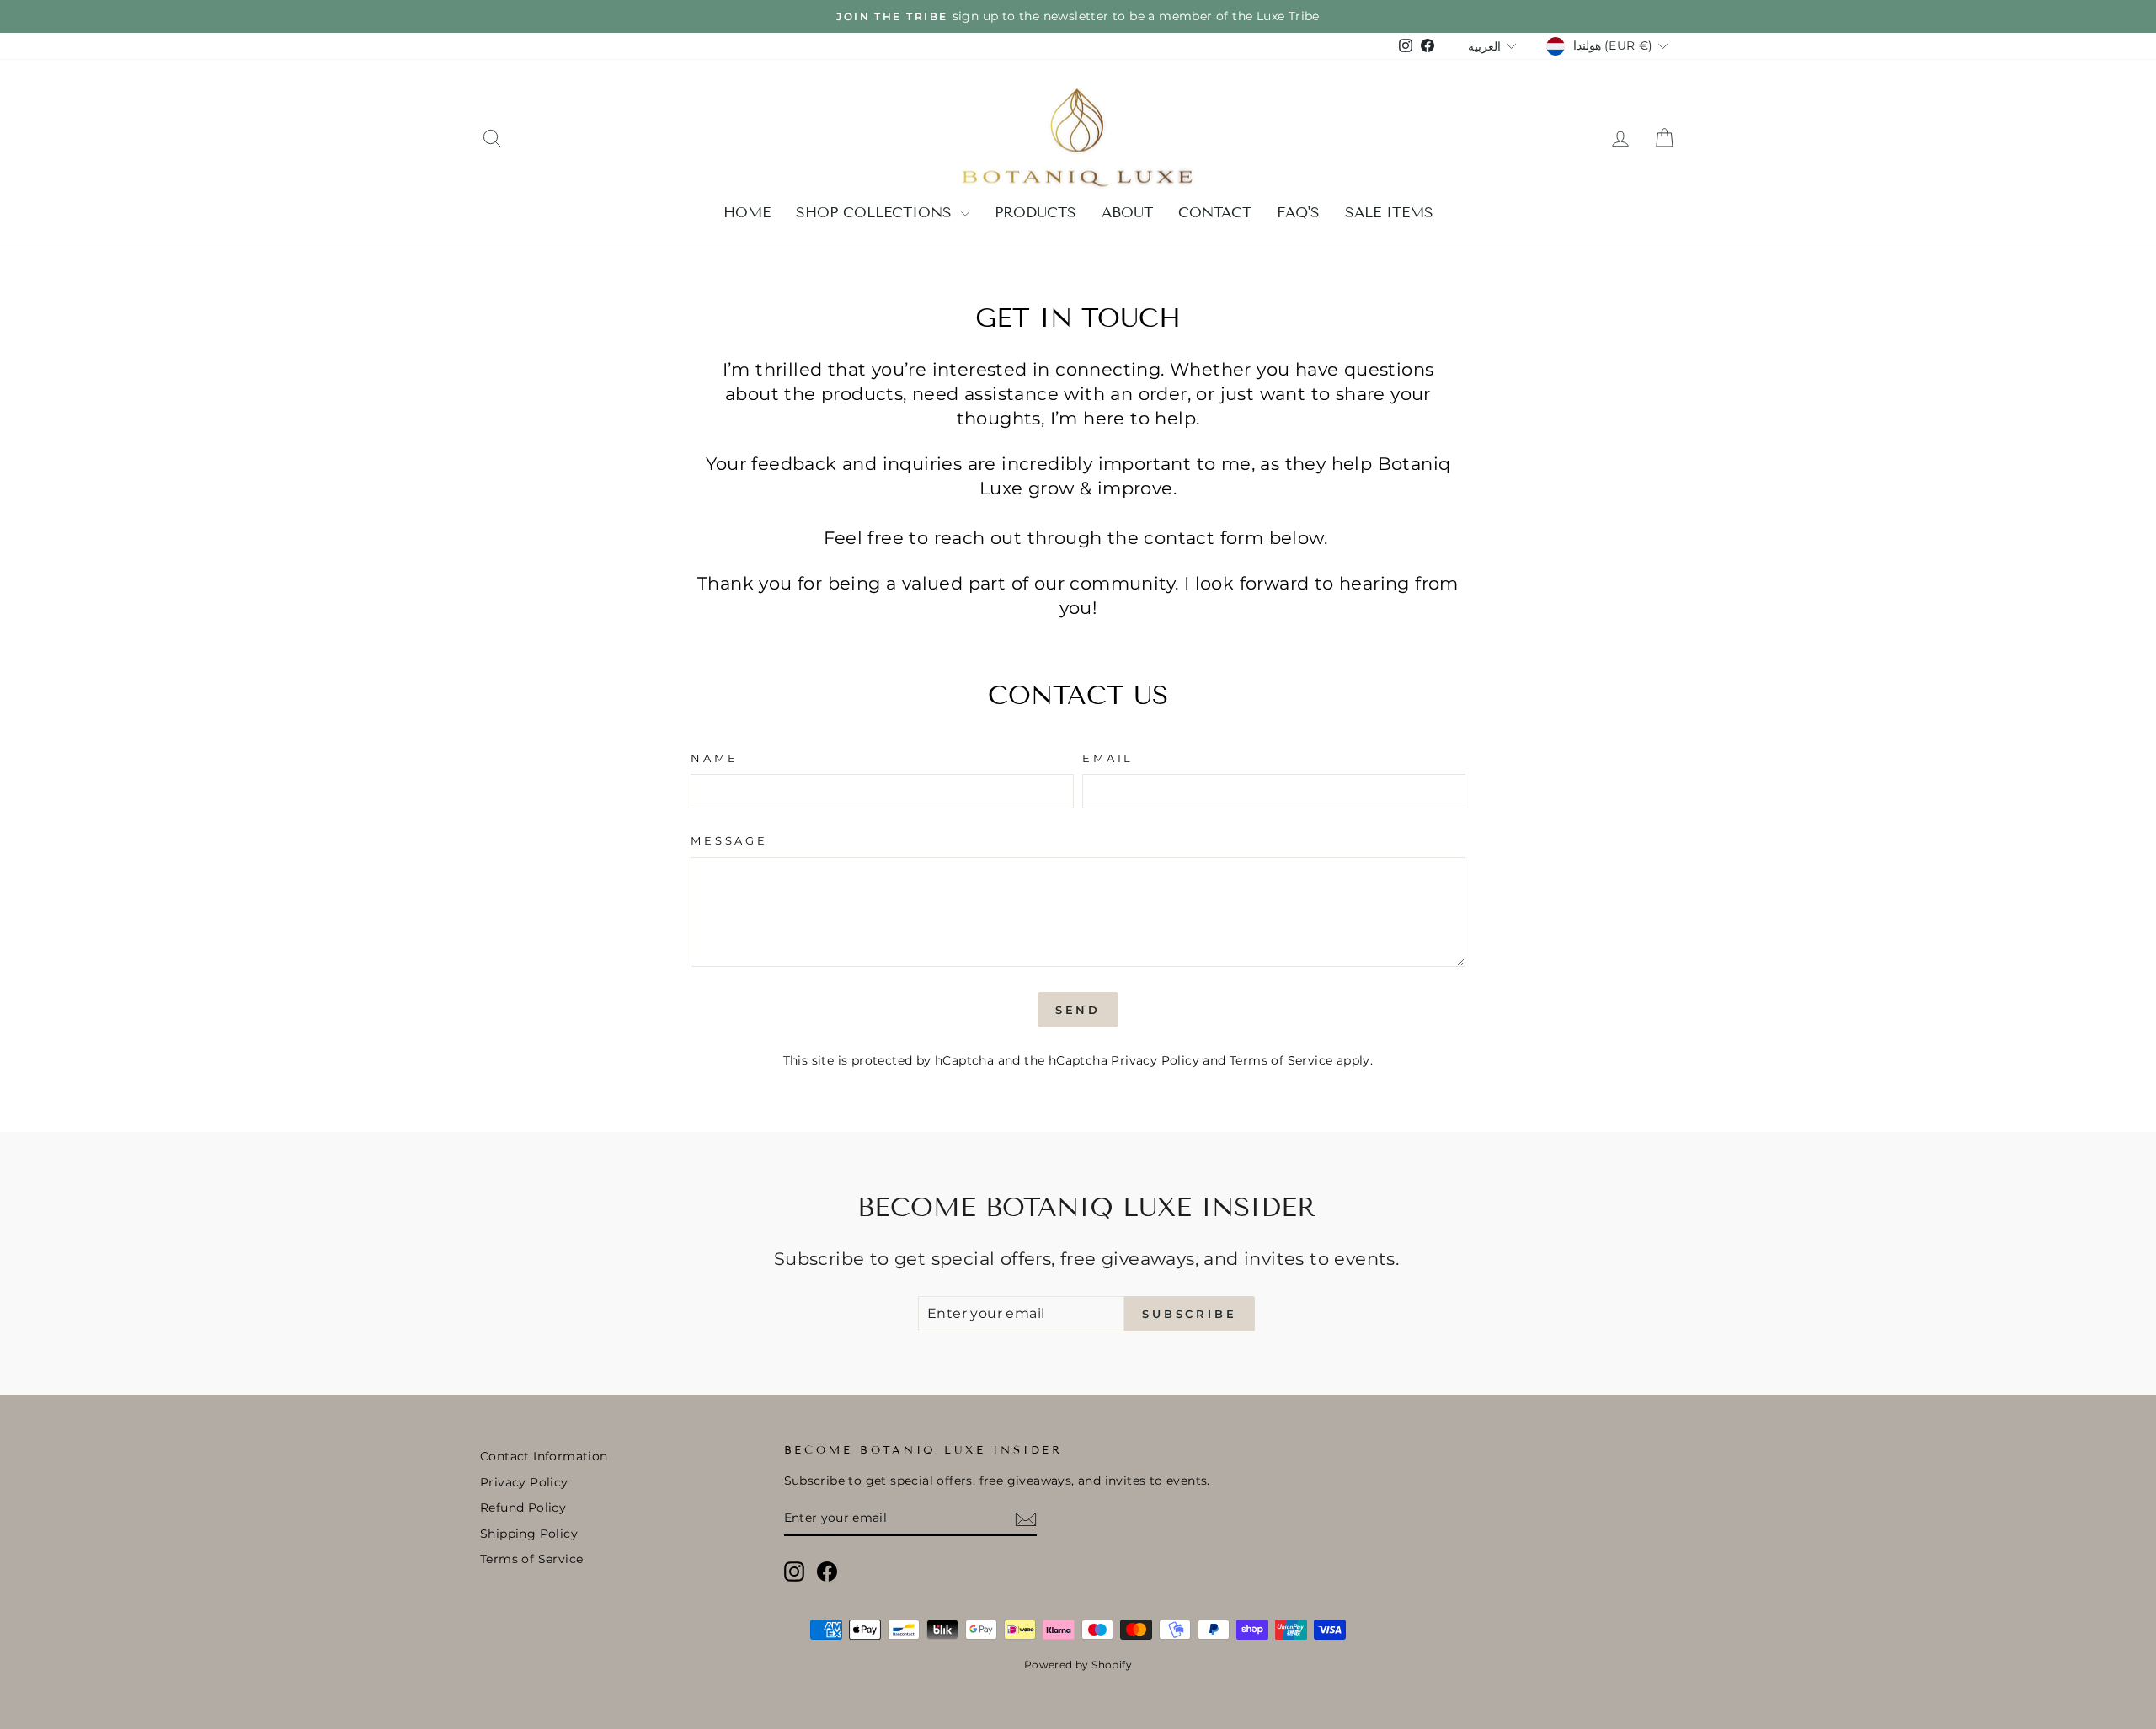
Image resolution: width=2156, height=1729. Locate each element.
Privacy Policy (1155, 1060)
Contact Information (544, 1456)
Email (1108, 758)
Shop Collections (876, 213)
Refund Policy (523, 1508)
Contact (1215, 213)
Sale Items (1389, 213)
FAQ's (1298, 213)
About (1127, 213)
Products (1035, 213)
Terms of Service (1281, 1060)
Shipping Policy (529, 1534)
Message (729, 841)
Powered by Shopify (1078, 1665)
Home (747, 213)
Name (714, 758)
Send (1078, 1010)
